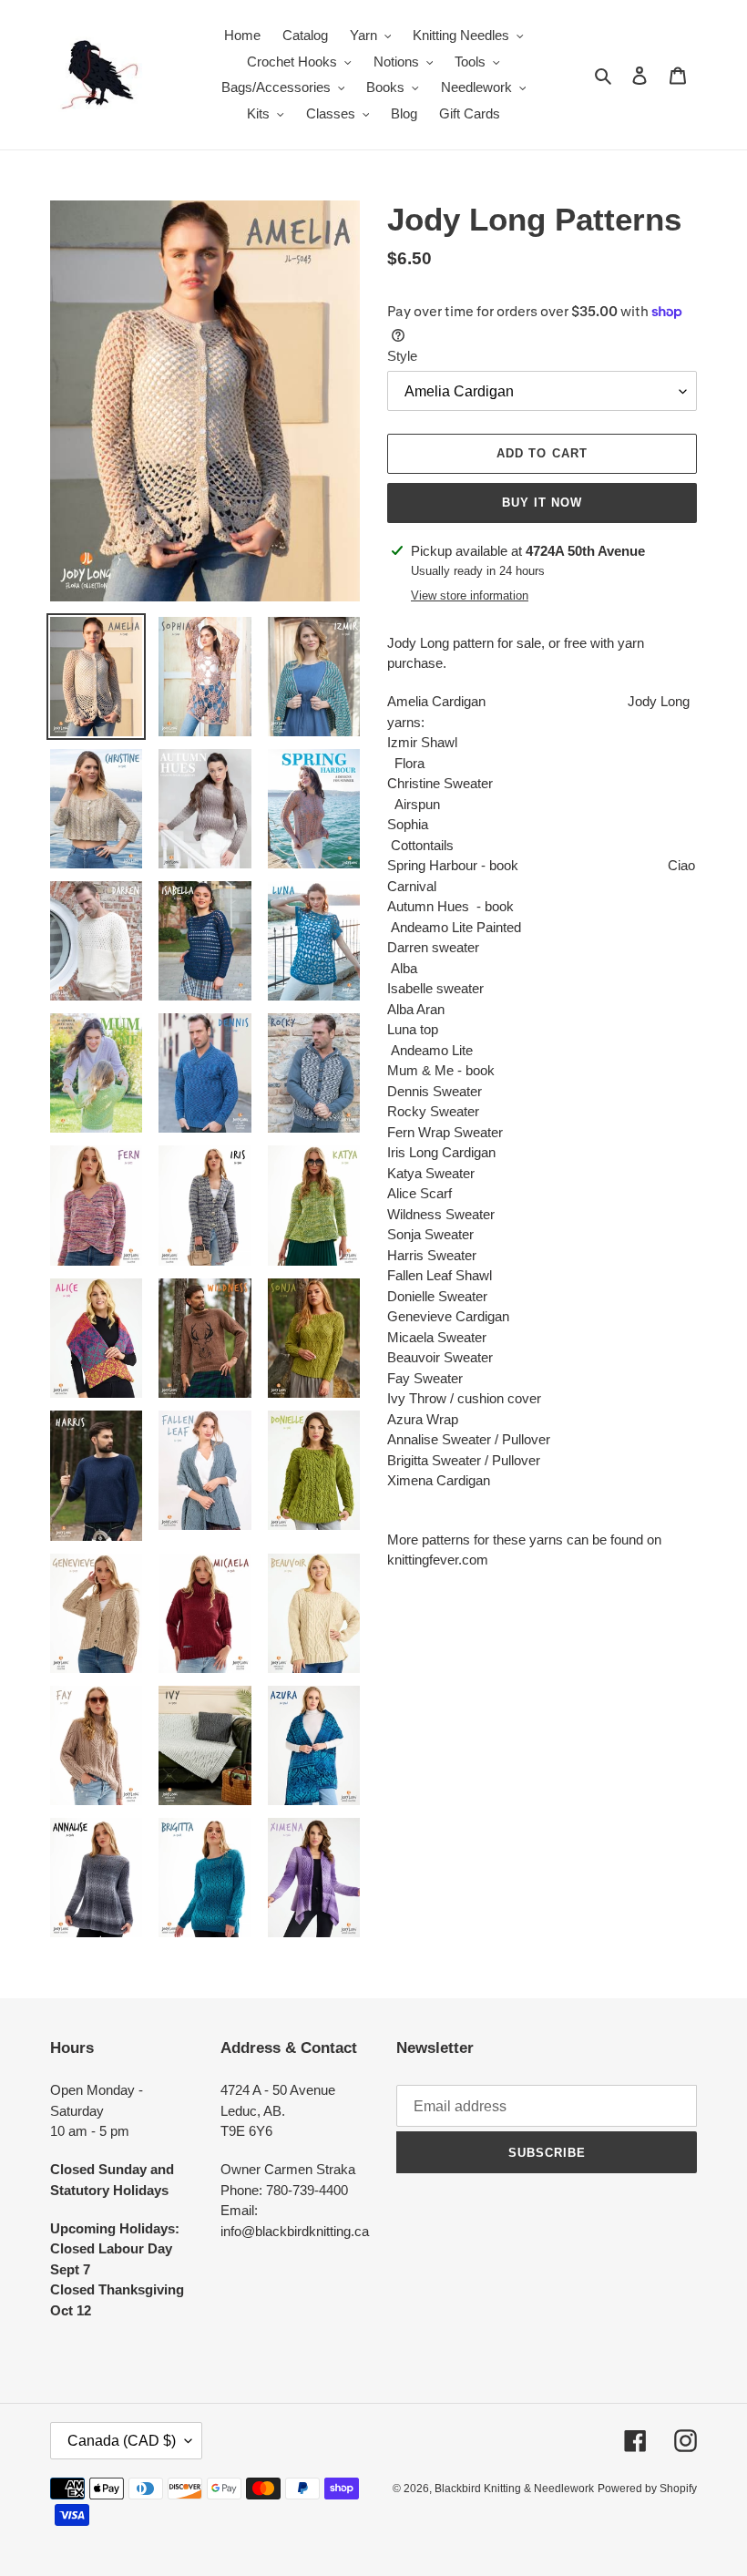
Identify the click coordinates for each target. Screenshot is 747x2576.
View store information (470, 595)
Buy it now (542, 503)
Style (402, 356)
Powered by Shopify (647, 2489)
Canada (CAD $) (122, 2441)
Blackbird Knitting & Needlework (514, 2489)
